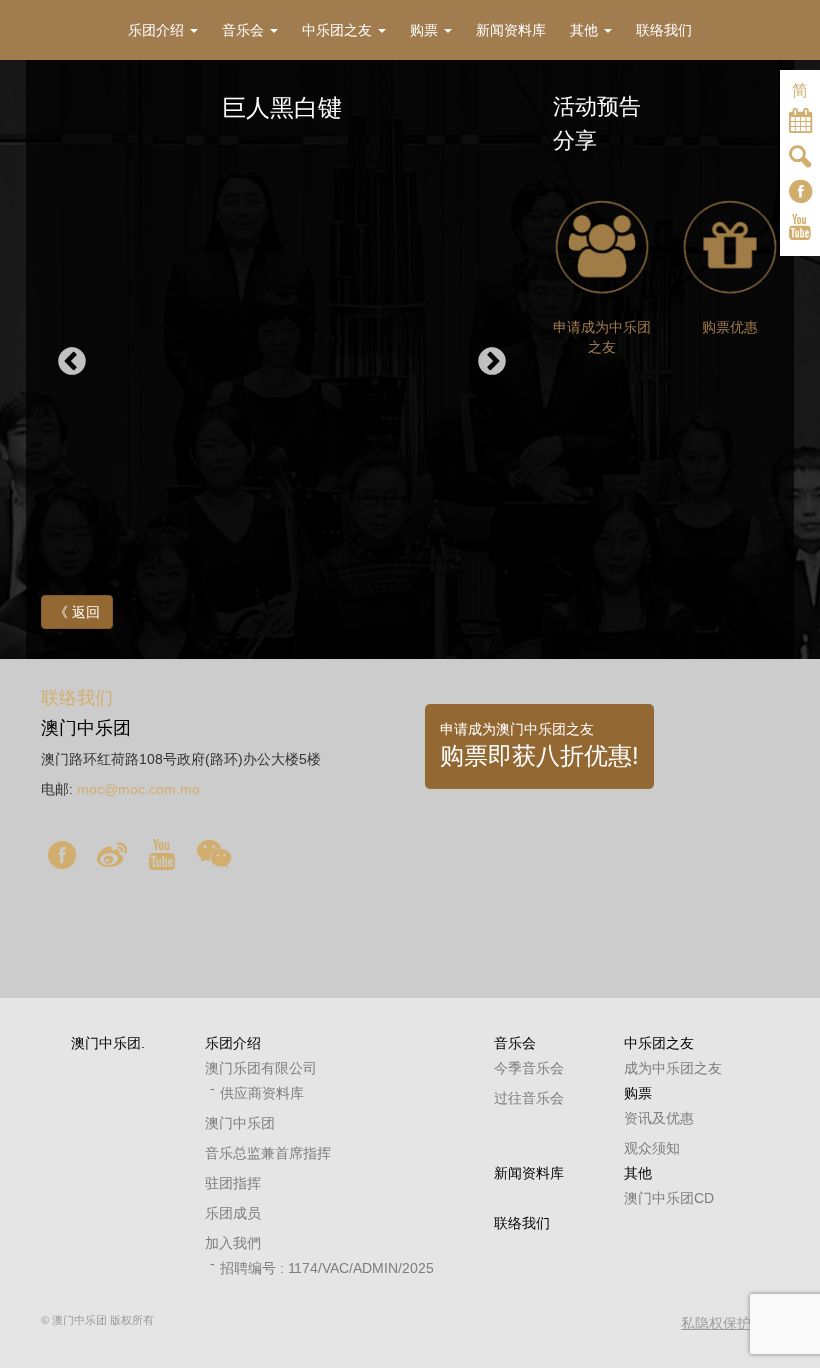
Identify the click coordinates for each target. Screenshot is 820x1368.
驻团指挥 (233, 1183)
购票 (638, 1093)
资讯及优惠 (659, 1118)
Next (492, 362)
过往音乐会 (529, 1098)
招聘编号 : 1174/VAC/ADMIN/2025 (327, 1268)
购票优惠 (730, 327)
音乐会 (515, 1043)
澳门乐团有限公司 (261, 1068)
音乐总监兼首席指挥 (268, 1153)
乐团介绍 (233, 1043)
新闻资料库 (529, 1173)
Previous (72, 362)
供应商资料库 (262, 1093)
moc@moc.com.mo (138, 789)
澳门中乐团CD (669, 1198)
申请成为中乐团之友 (602, 337)
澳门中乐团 (240, 1123)
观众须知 (652, 1148)
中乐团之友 (659, 1043)
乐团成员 (233, 1213)
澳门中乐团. (108, 1043)
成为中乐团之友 (673, 1068)
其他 (638, 1173)
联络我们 (522, 1223)
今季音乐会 (529, 1068)
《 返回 (77, 612)
